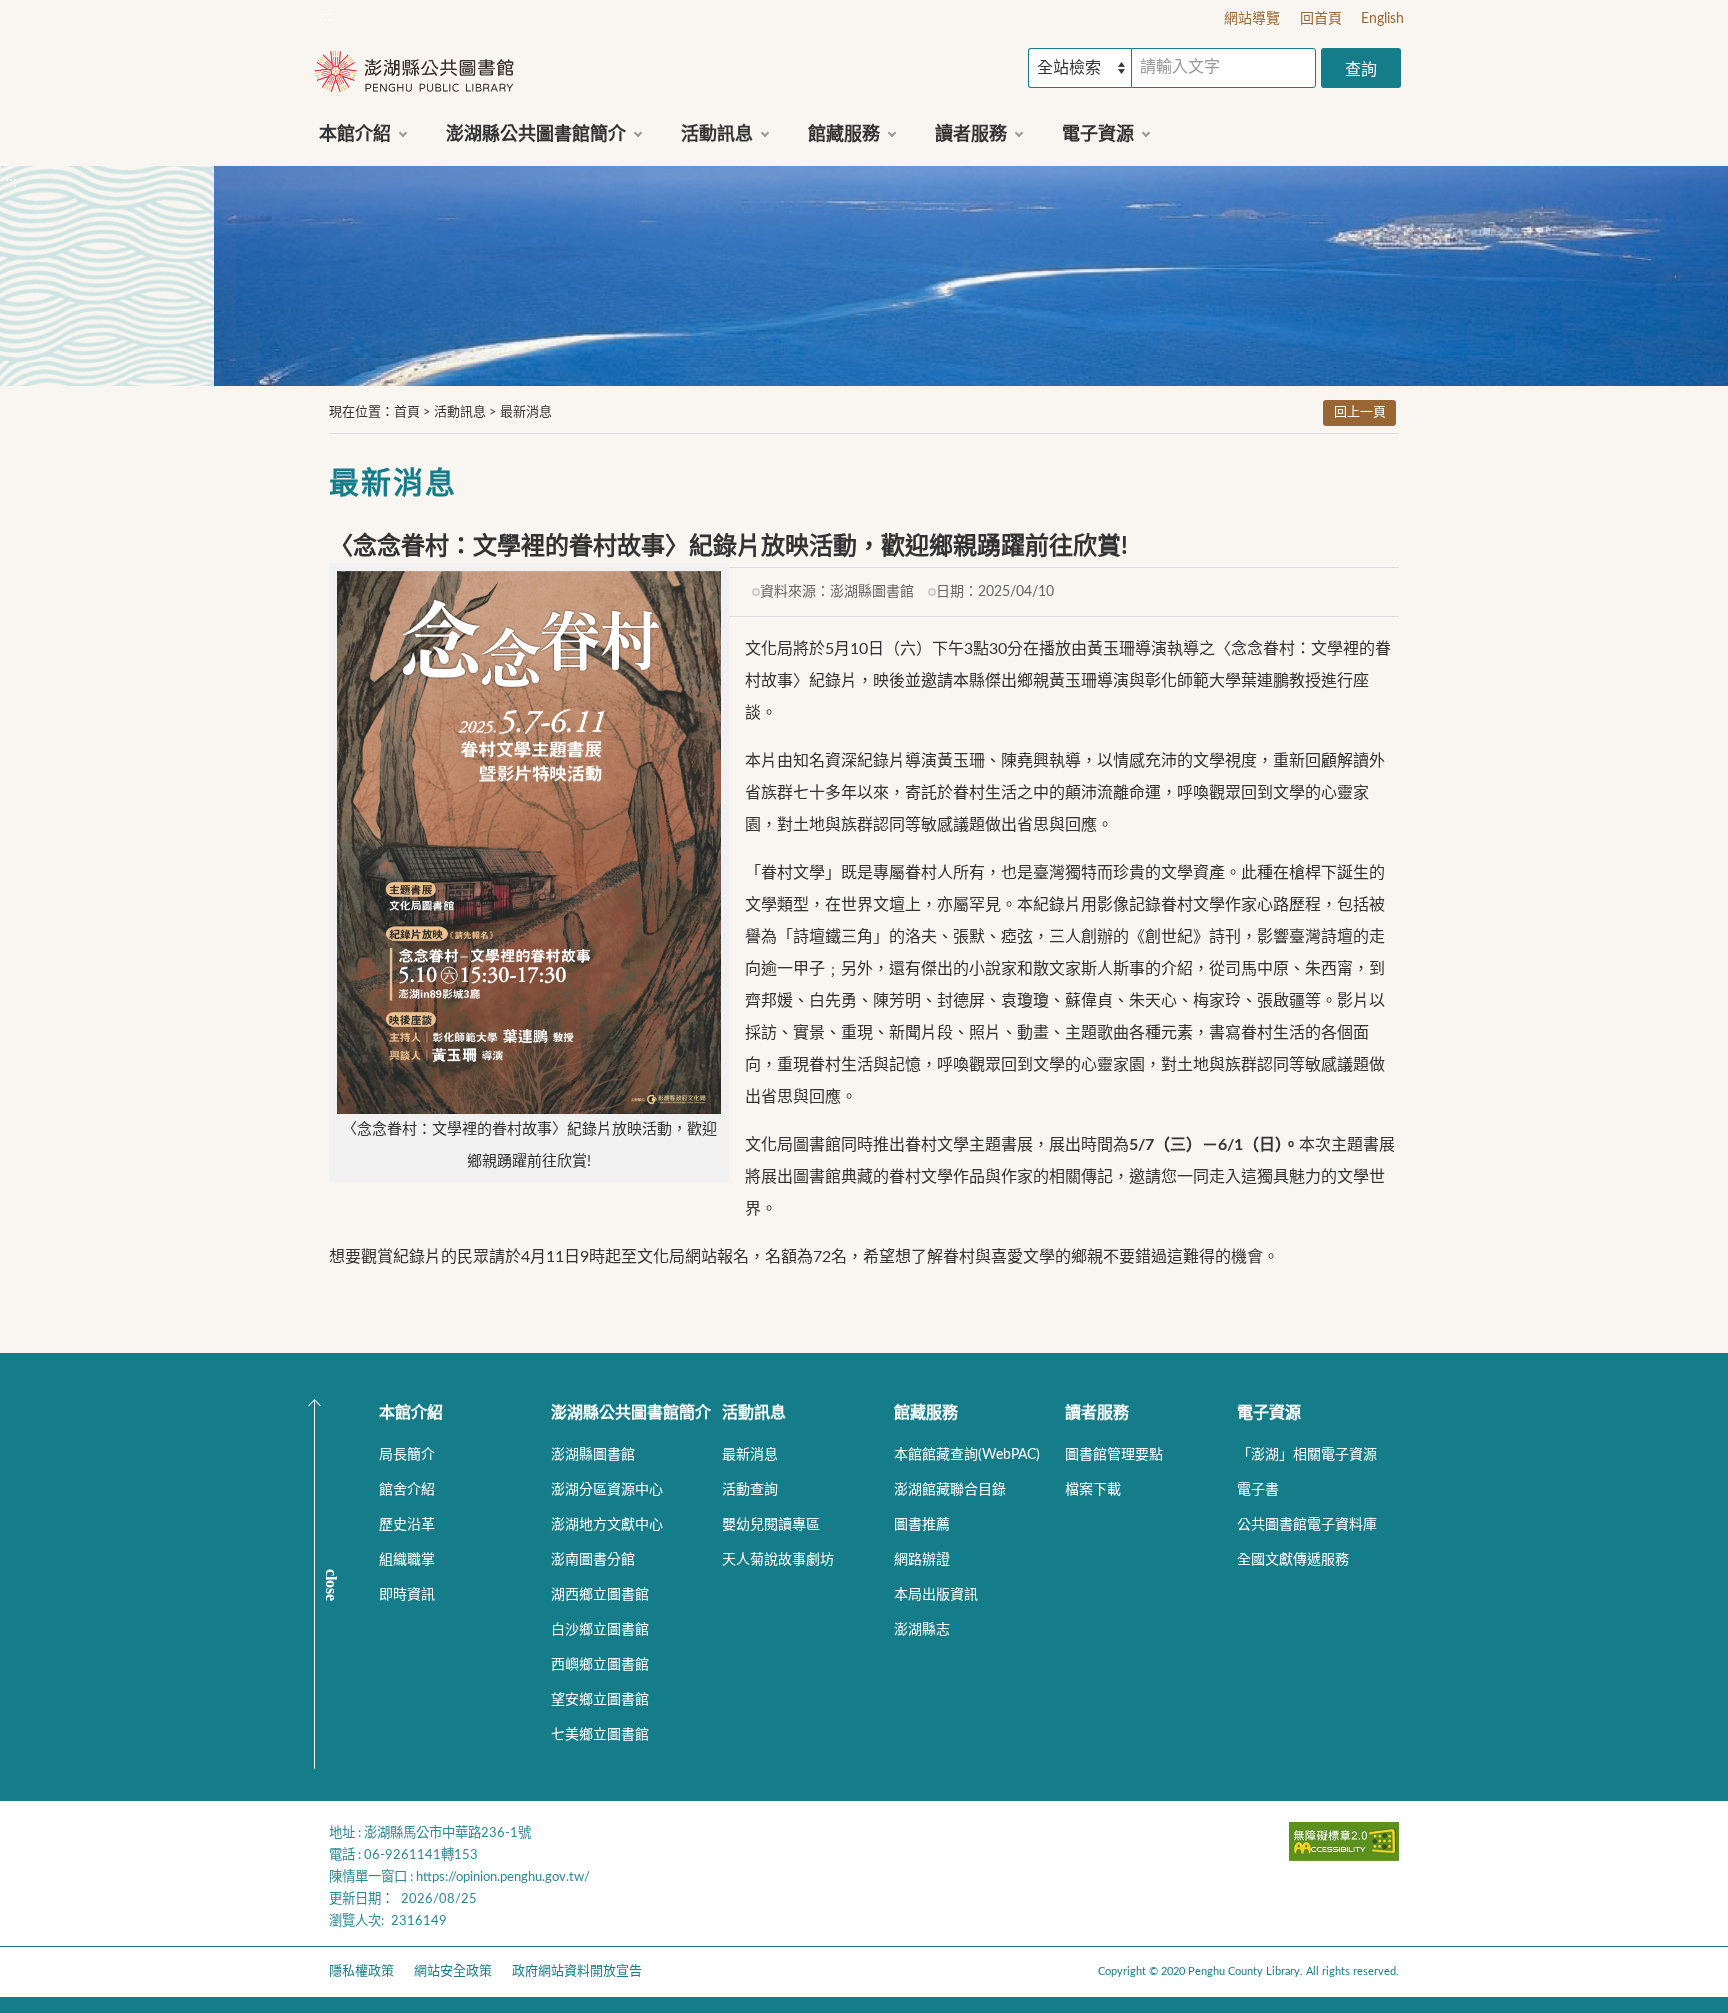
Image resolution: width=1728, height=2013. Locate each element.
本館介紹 (411, 1413)
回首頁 (1321, 19)
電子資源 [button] (1098, 135)
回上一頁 (1360, 412)
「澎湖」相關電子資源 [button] (1307, 1455)
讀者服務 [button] (971, 135)
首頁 (407, 412)
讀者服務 (1097, 1413)
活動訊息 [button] (717, 135)
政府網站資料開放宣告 (577, 1971)
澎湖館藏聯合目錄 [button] (950, 1490)
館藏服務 (926, 1413)
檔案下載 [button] (1093, 1490)
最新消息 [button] (750, 1455)
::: (325, 16)
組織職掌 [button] (407, 1560)
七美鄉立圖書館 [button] (600, 1735)
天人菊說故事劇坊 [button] (778, 1560)
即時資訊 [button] (407, 1595)
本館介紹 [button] (355, 135)
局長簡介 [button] (407, 1455)
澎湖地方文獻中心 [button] (607, 1525)
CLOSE (331, 1585)
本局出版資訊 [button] (936, 1595)
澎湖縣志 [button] (922, 1630)
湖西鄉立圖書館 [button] (600, 1595)
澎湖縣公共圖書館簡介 (631, 1413)
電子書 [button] (1258, 1490)
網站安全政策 (453, 1971)
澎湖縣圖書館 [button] (593, 1455)
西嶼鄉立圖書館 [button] (600, 1665)
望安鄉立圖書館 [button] (600, 1700)
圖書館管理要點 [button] (1114, 1455)
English (1382, 19)
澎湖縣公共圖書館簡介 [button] (536, 135)
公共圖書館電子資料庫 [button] (1307, 1525)
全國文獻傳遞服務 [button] (1293, 1560)
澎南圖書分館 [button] (593, 1560)
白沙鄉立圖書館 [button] (600, 1630)
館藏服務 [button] (844, 135)
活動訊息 (460, 412)
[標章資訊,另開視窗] (1344, 1856)
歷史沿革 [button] (407, 1525)
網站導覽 (1252, 19)
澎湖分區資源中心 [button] (607, 1490)
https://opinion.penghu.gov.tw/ (503, 1877)
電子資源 (1269, 1413)
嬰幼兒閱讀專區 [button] (771, 1525)
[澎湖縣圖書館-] (414, 73)
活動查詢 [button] (750, 1490)
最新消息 (526, 412)
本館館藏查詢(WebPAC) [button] (967, 1455)
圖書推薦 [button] (922, 1525)
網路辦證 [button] (922, 1560)
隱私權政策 (361, 1971)
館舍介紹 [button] (407, 1490)
